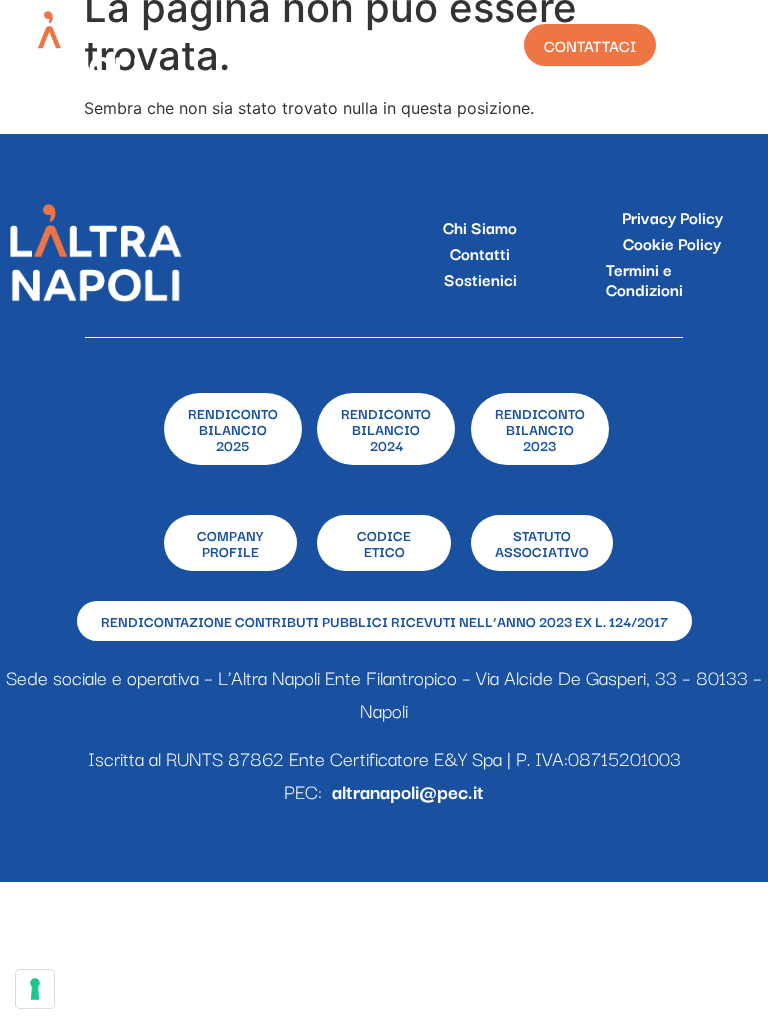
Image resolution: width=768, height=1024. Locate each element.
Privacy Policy (672, 217)
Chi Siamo (480, 227)
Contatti (480, 253)
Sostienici (480, 279)
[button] (730, 45)
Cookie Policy (672, 243)
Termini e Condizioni (644, 279)
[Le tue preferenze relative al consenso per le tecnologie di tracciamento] (35, 989)
